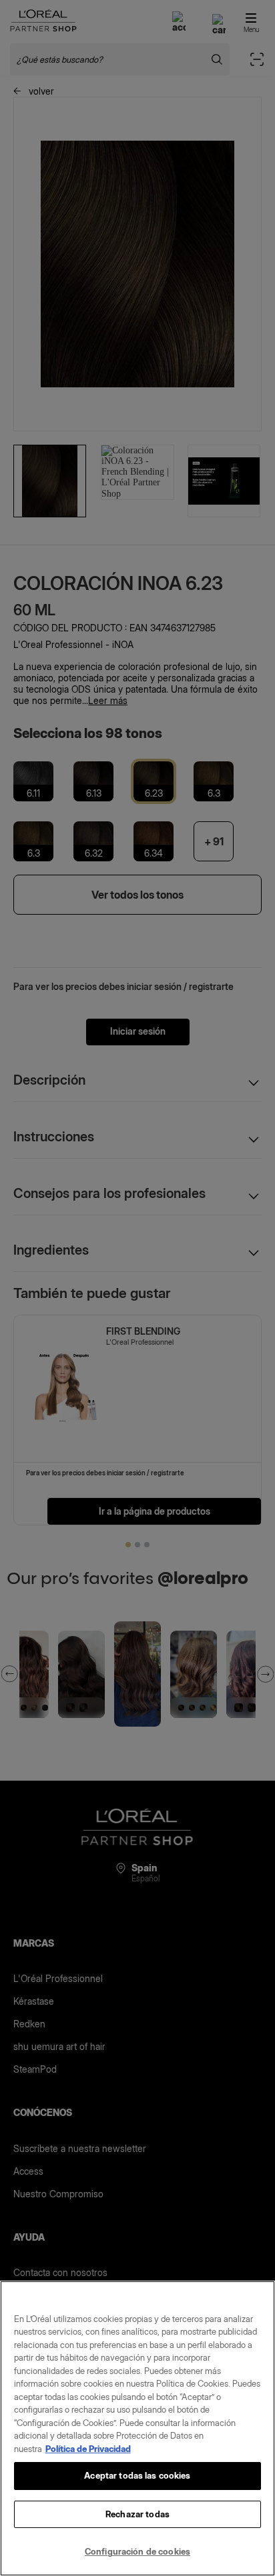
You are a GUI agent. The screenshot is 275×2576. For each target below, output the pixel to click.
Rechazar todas (137, 2514)
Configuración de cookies (137, 2551)
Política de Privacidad (88, 2449)
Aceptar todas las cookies (137, 2475)
